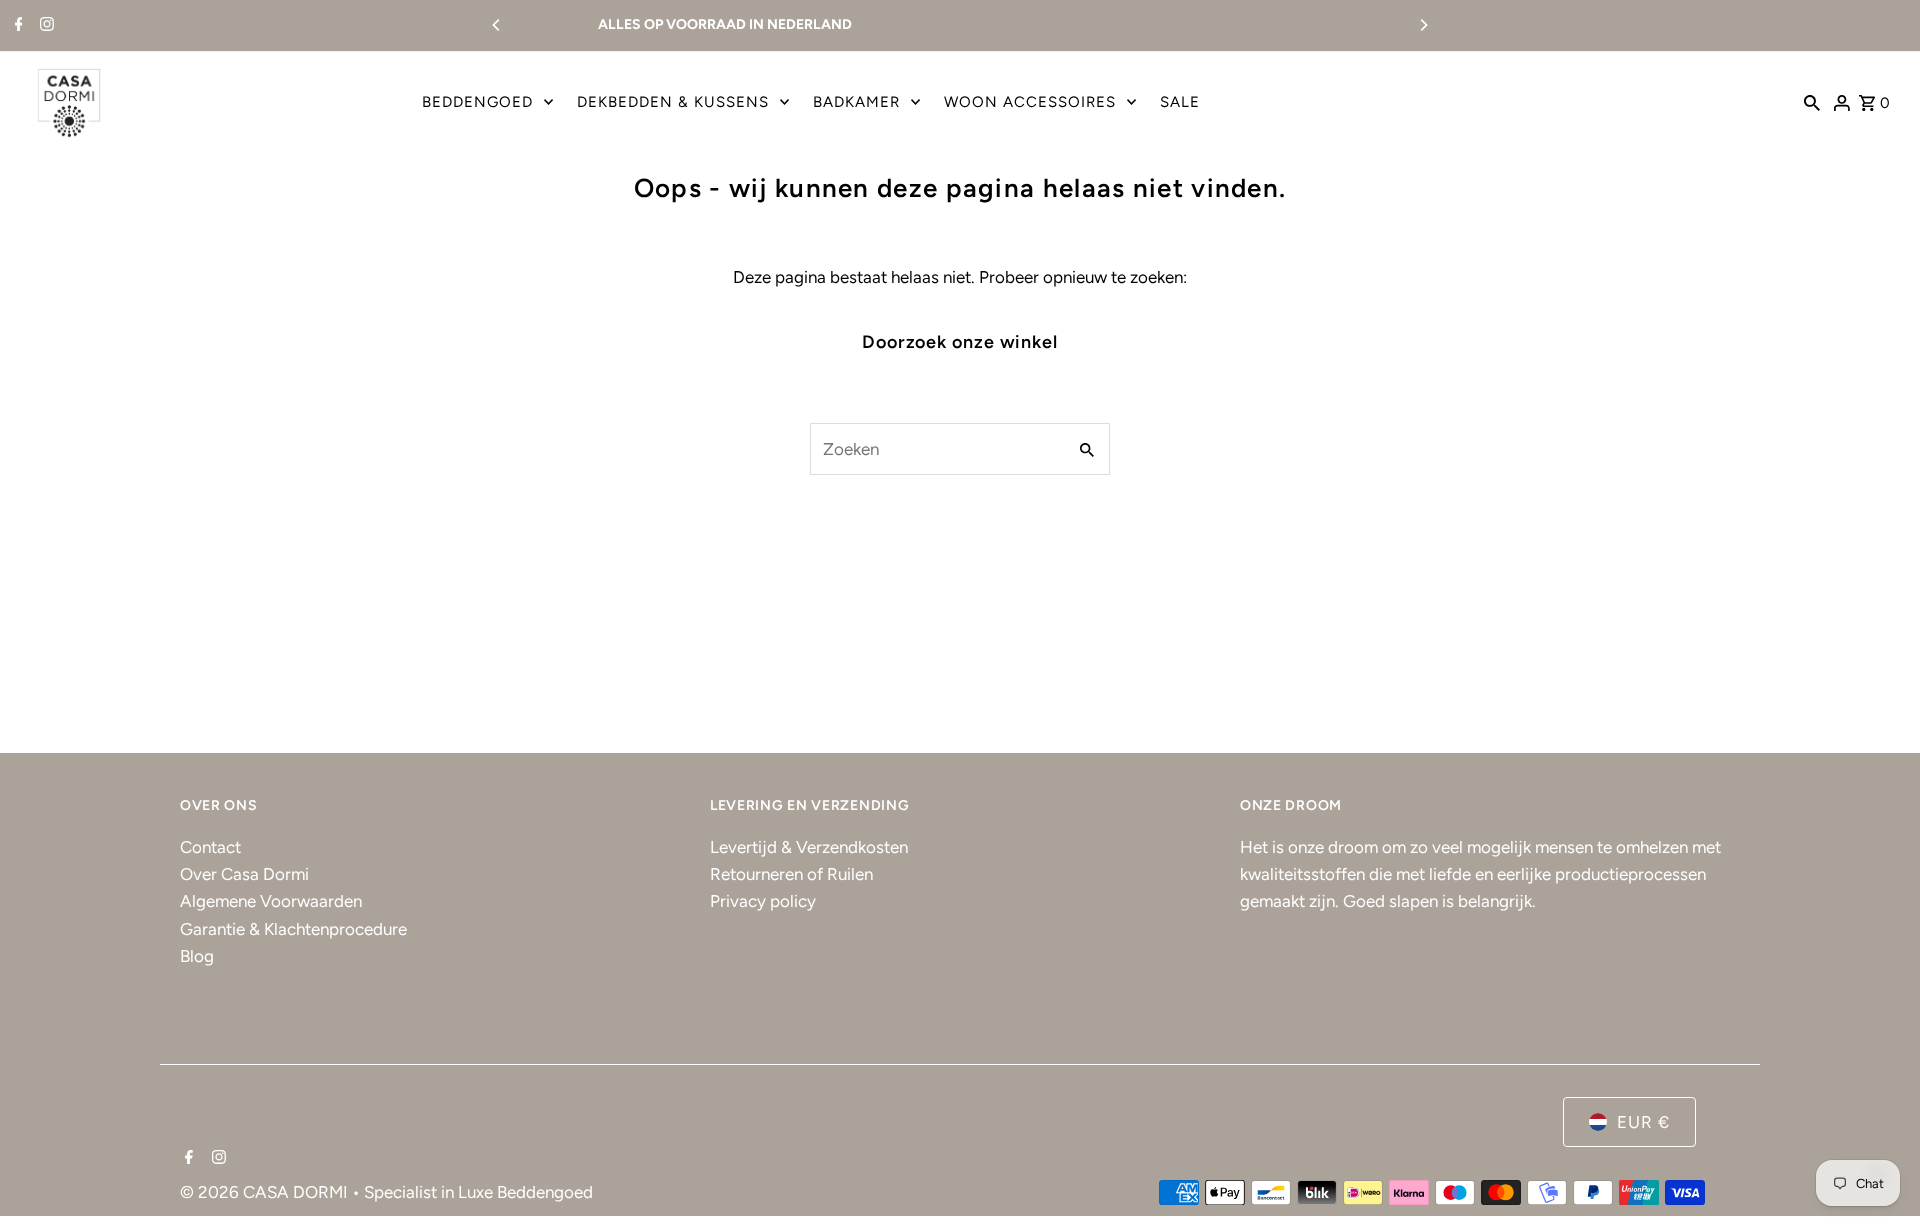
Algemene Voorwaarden (271, 901)
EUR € (1643, 1122)
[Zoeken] (1812, 102)
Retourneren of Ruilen (791, 874)
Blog (197, 956)
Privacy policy (763, 901)
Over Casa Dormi (244, 874)
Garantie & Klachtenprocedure (293, 929)
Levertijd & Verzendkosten (809, 847)
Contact (210, 847)
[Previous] (497, 25)
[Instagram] (44, 26)
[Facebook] (16, 26)
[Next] (1423, 25)
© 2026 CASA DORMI (266, 1192)
